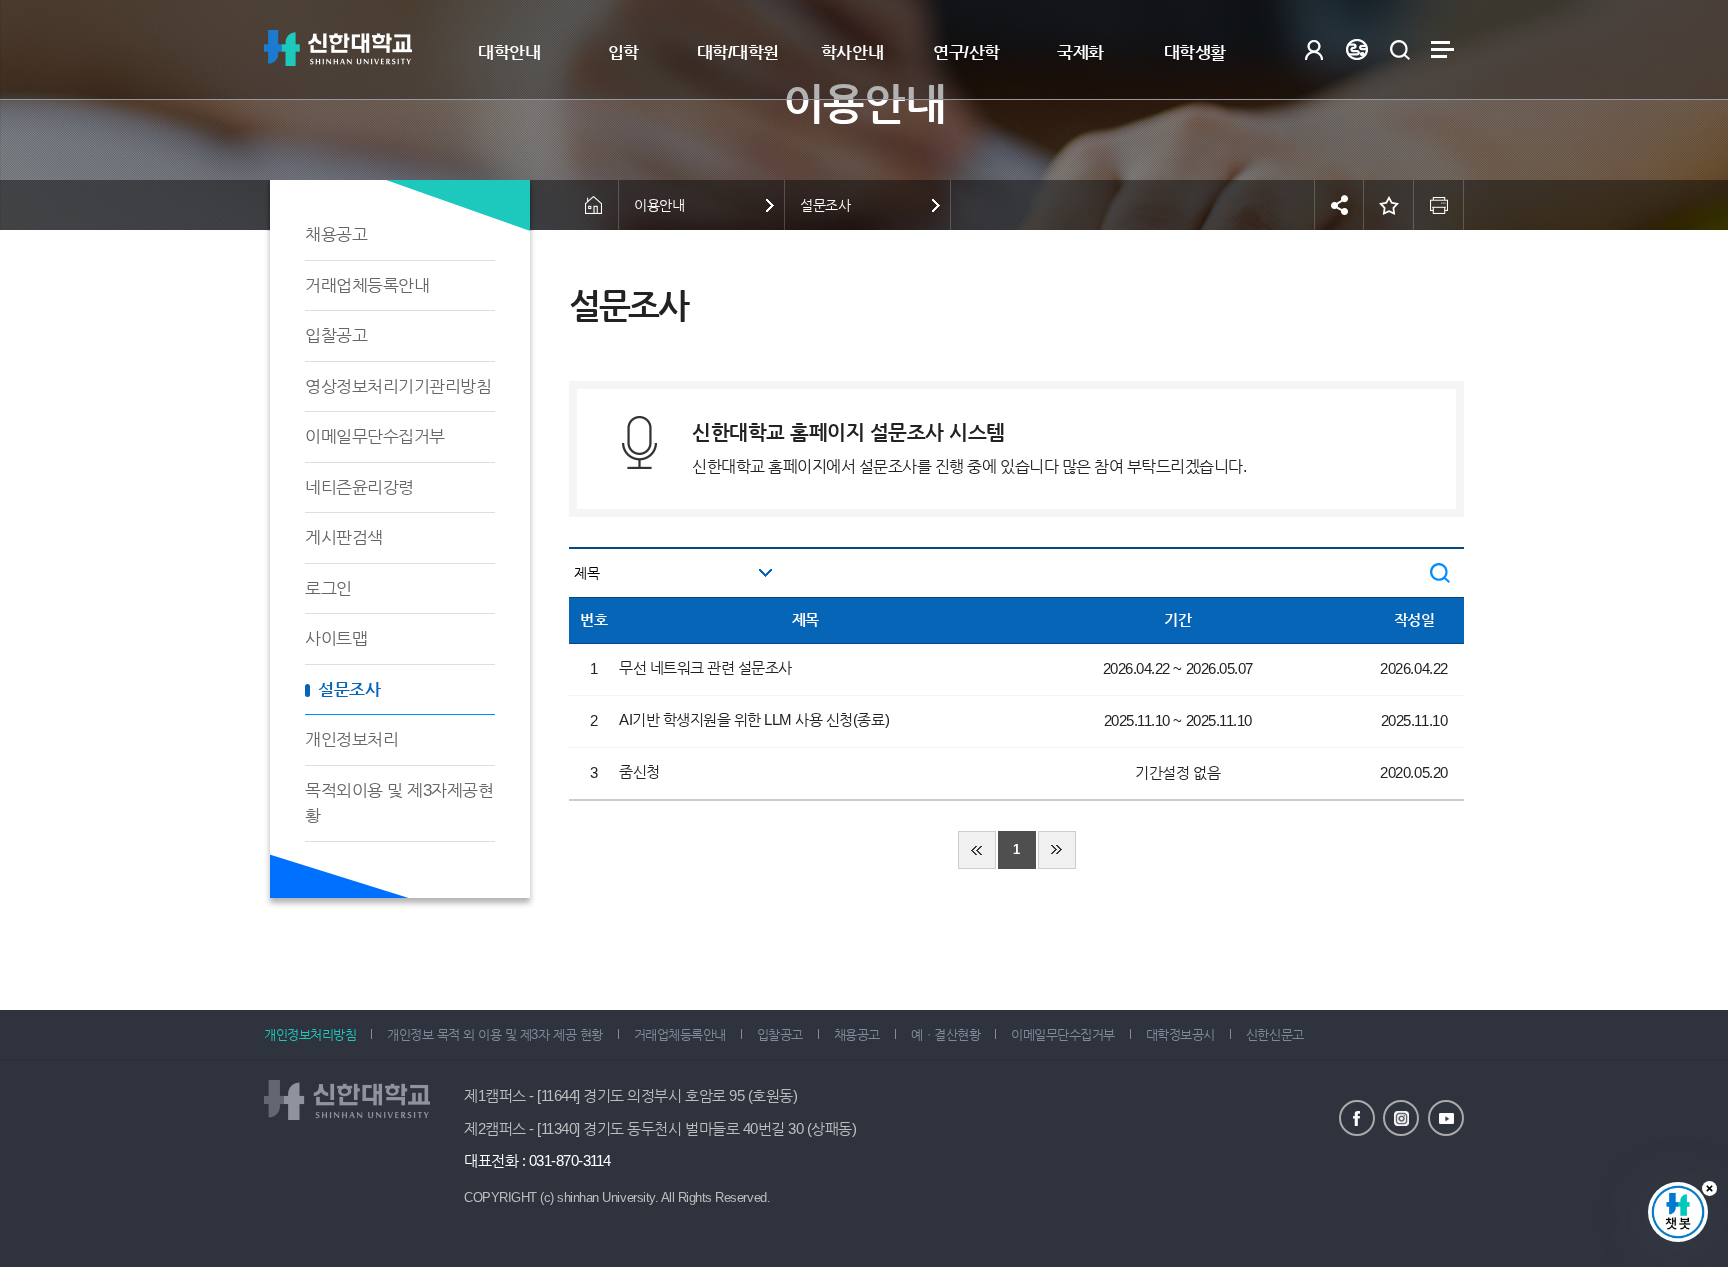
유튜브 (1446, 1118)
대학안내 (509, 52)
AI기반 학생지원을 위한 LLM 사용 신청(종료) (754, 719)
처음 (977, 850)
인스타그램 (1401, 1118)
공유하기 (1339, 205)
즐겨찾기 (1389, 205)
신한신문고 (1275, 1034)
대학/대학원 (738, 52)
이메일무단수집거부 (375, 436)
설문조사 (349, 689)
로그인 (1313, 49)
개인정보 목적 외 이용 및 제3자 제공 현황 (494, 1034)
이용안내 (659, 205)
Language (1356, 49)
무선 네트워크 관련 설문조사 (705, 667)
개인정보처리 (351, 739)
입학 (623, 52)
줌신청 (639, 771)
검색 (1399, 49)
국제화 (1080, 52)
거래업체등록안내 (367, 285)
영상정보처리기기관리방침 (398, 386)
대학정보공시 (1180, 1034)
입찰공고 (336, 335)
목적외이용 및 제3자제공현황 (399, 803)
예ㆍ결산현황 (945, 1034)
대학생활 (1195, 52)
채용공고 (336, 234)
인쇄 (1439, 205)
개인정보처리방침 (310, 1034)
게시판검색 (344, 537)
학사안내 (852, 52)
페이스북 (1357, 1118)
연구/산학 (966, 52)
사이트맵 (1442, 49)
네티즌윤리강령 (359, 487)
